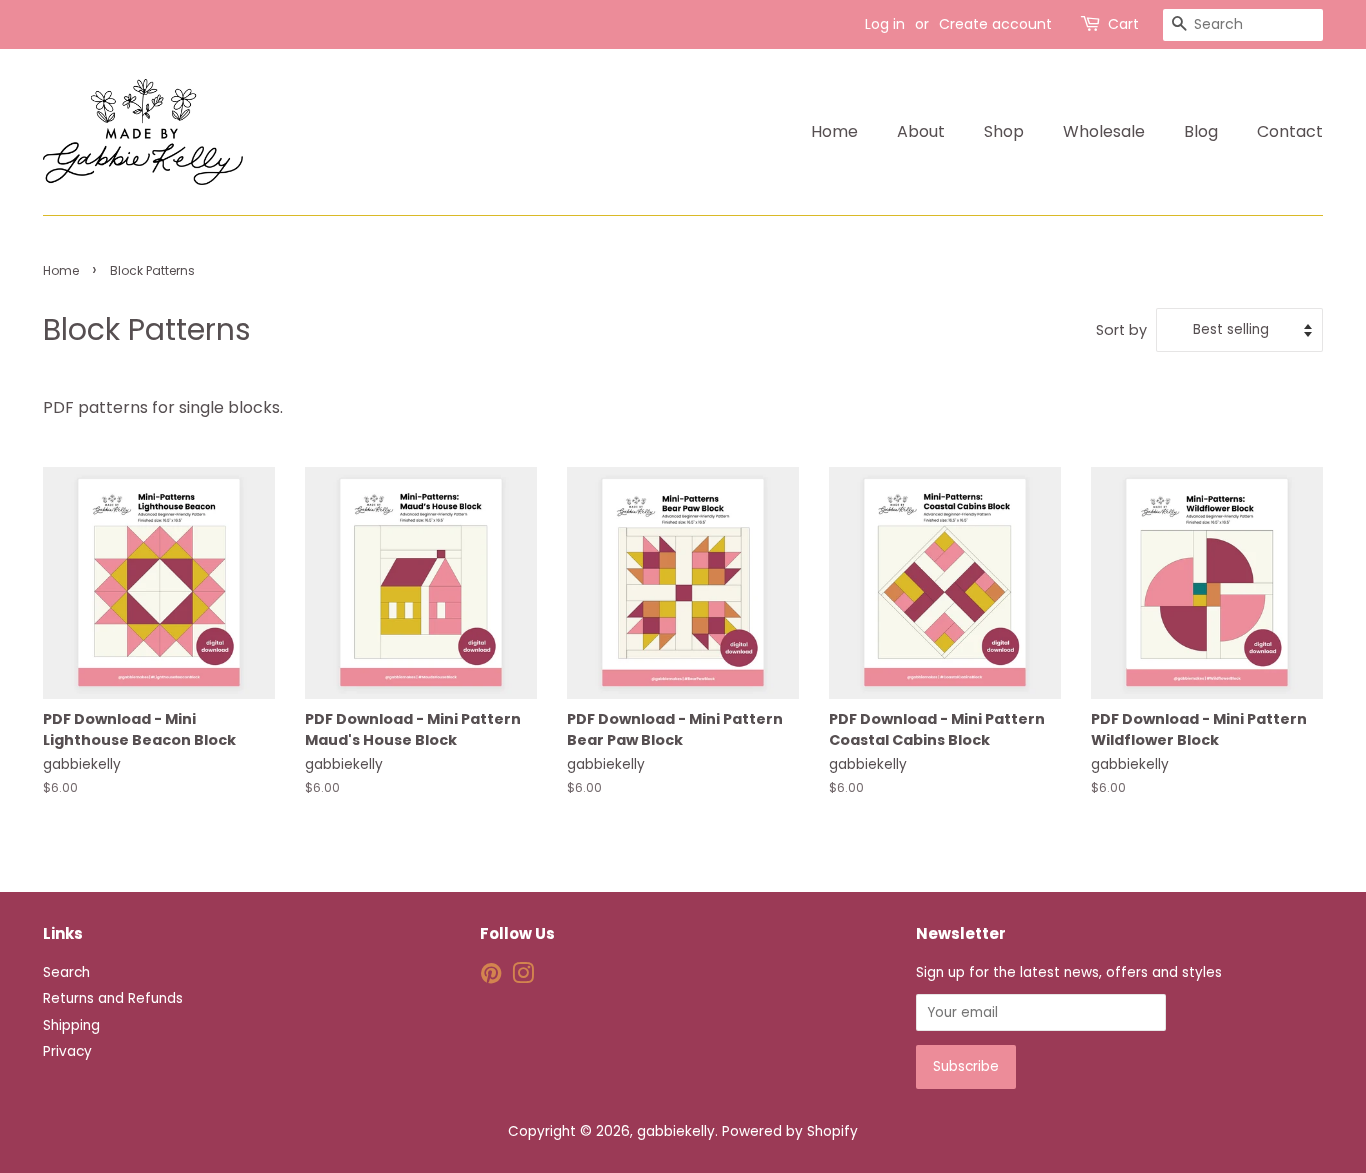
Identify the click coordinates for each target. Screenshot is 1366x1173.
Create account (995, 24)
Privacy (67, 1051)
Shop (1004, 131)
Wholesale (1104, 131)
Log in (885, 24)
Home (834, 131)
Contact (1290, 131)
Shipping (71, 1025)
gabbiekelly (676, 1131)
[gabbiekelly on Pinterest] (491, 977)
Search (66, 972)
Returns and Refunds (113, 998)
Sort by (1121, 330)
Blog (1201, 131)
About (921, 131)
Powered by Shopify (790, 1131)
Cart (1123, 24)
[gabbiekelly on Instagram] (523, 977)
